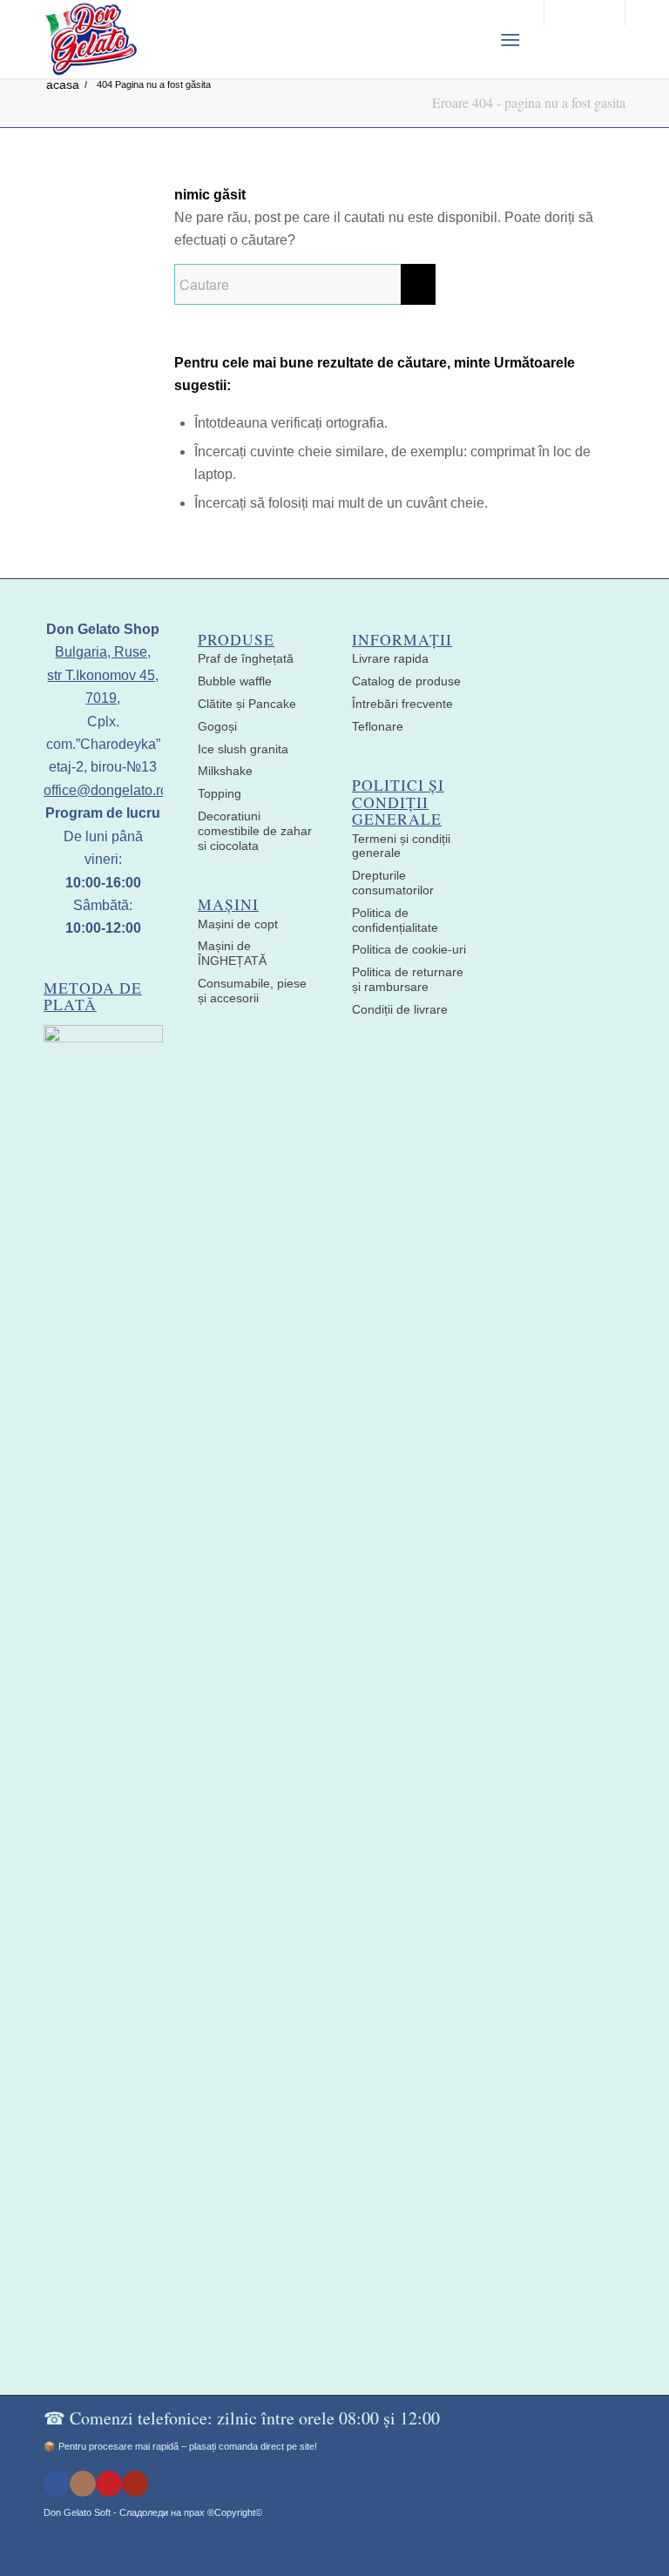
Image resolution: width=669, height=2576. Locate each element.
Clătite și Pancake (247, 704)
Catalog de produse (406, 681)
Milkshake (225, 771)
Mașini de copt (238, 924)
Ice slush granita (243, 749)
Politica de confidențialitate (395, 920)
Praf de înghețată (246, 658)
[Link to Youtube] (135, 2484)
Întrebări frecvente (402, 704)
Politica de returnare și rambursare (408, 979)
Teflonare (378, 726)
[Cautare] (467, 39)
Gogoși (217, 726)
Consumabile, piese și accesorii (252, 991)
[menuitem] (467, 39)
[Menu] (510, 39)
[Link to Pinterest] (109, 2484)
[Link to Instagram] (83, 2484)
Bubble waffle (235, 681)
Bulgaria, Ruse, (103, 652)
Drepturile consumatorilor (393, 883)
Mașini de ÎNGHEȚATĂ (232, 953)
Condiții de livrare (400, 1009)
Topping (220, 793)
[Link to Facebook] (57, 2484)
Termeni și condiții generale (401, 846)
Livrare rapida (390, 658)
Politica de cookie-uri (409, 949)
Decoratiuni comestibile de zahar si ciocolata (255, 831)
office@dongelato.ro (106, 790)
